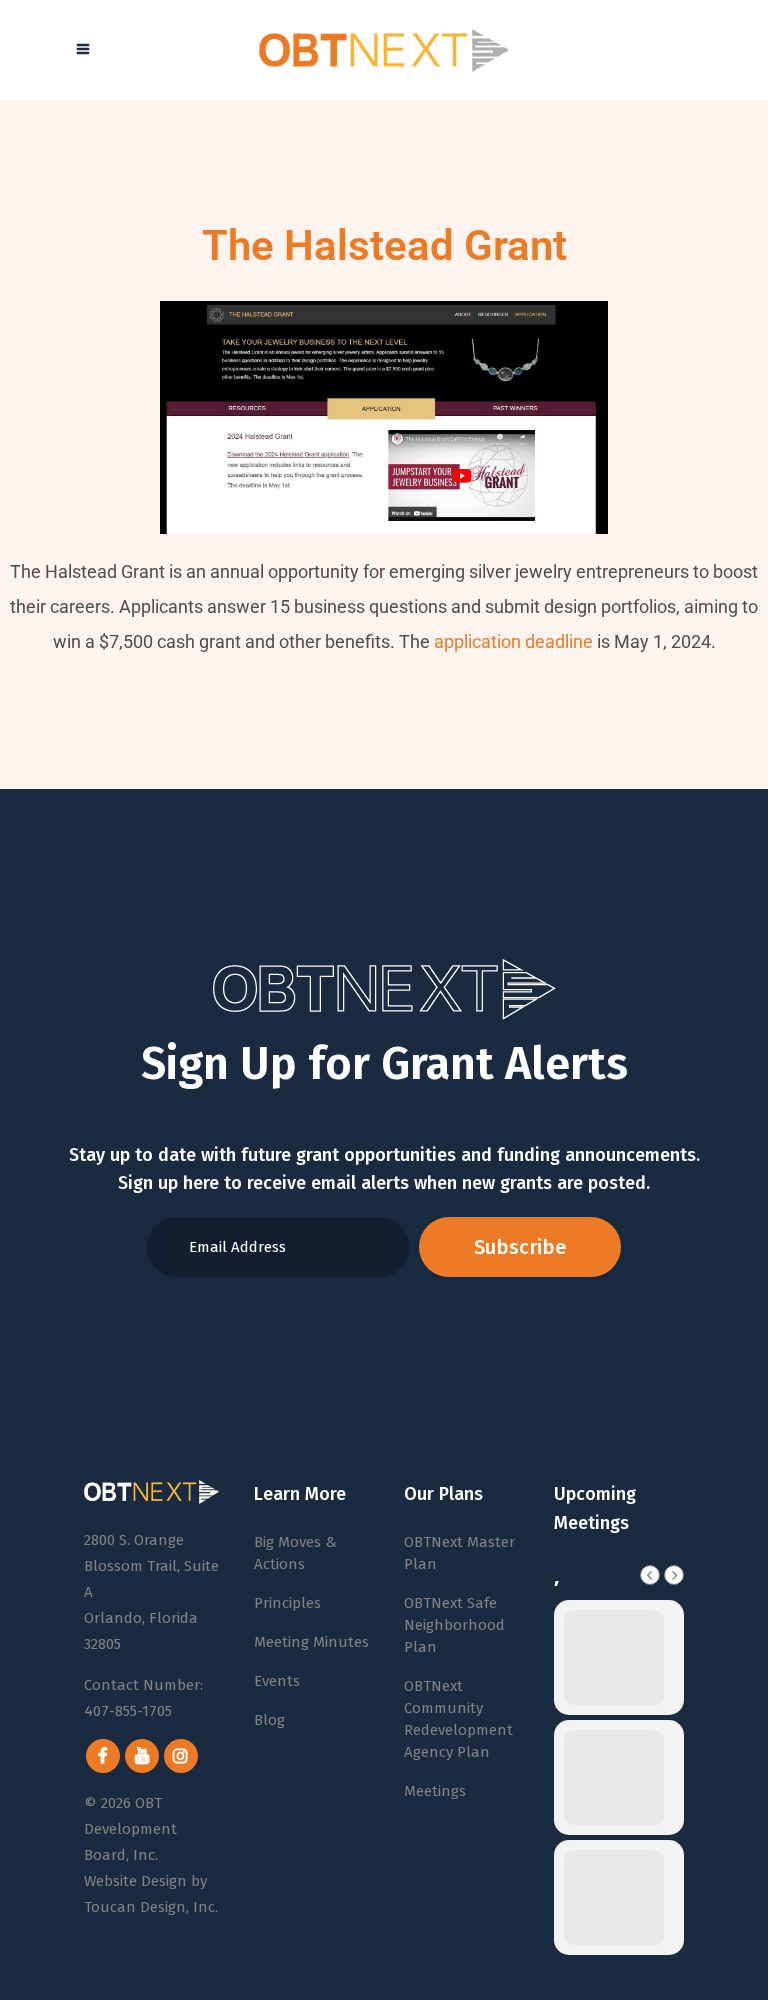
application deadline (513, 641)
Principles (287, 1603)
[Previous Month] (650, 1575)
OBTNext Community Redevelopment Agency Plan (458, 1719)
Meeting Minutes (311, 1642)
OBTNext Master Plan (459, 1553)
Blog (269, 1720)
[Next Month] (674, 1575)
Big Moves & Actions (295, 1553)
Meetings (435, 1791)
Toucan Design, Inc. (151, 1907)
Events (277, 1681)
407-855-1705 (128, 1711)
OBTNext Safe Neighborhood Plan (454, 1625)
